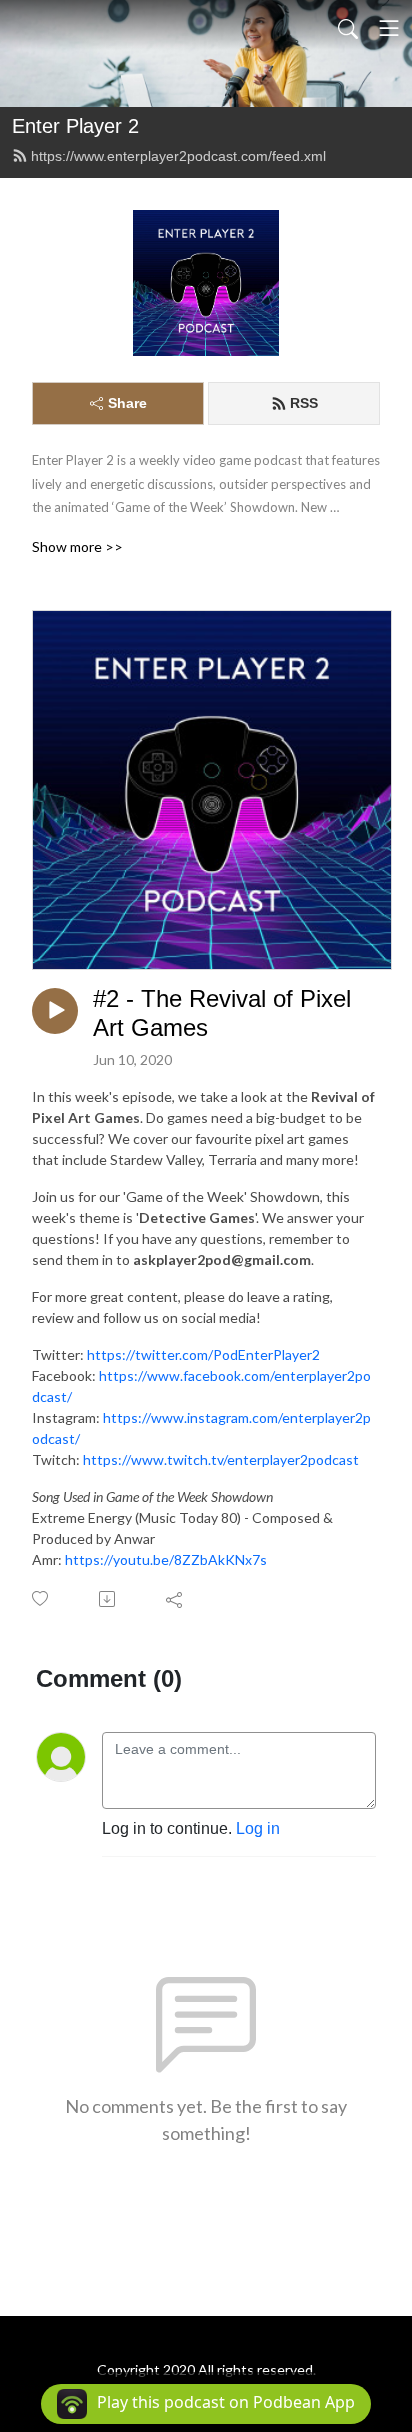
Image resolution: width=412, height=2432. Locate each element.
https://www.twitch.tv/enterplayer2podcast (221, 1459)
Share (127, 403)
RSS (304, 403)
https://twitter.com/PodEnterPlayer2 (203, 1354)
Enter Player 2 (75, 126)
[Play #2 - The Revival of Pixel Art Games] (55, 1011)
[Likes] (41, 1598)
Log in (258, 1828)
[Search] (348, 28)
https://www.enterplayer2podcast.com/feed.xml (178, 156)
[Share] (175, 1599)
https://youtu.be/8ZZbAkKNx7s (166, 1559)
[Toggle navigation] (389, 28)
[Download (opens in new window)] (108, 1599)
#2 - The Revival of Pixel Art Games (222, 1013)
